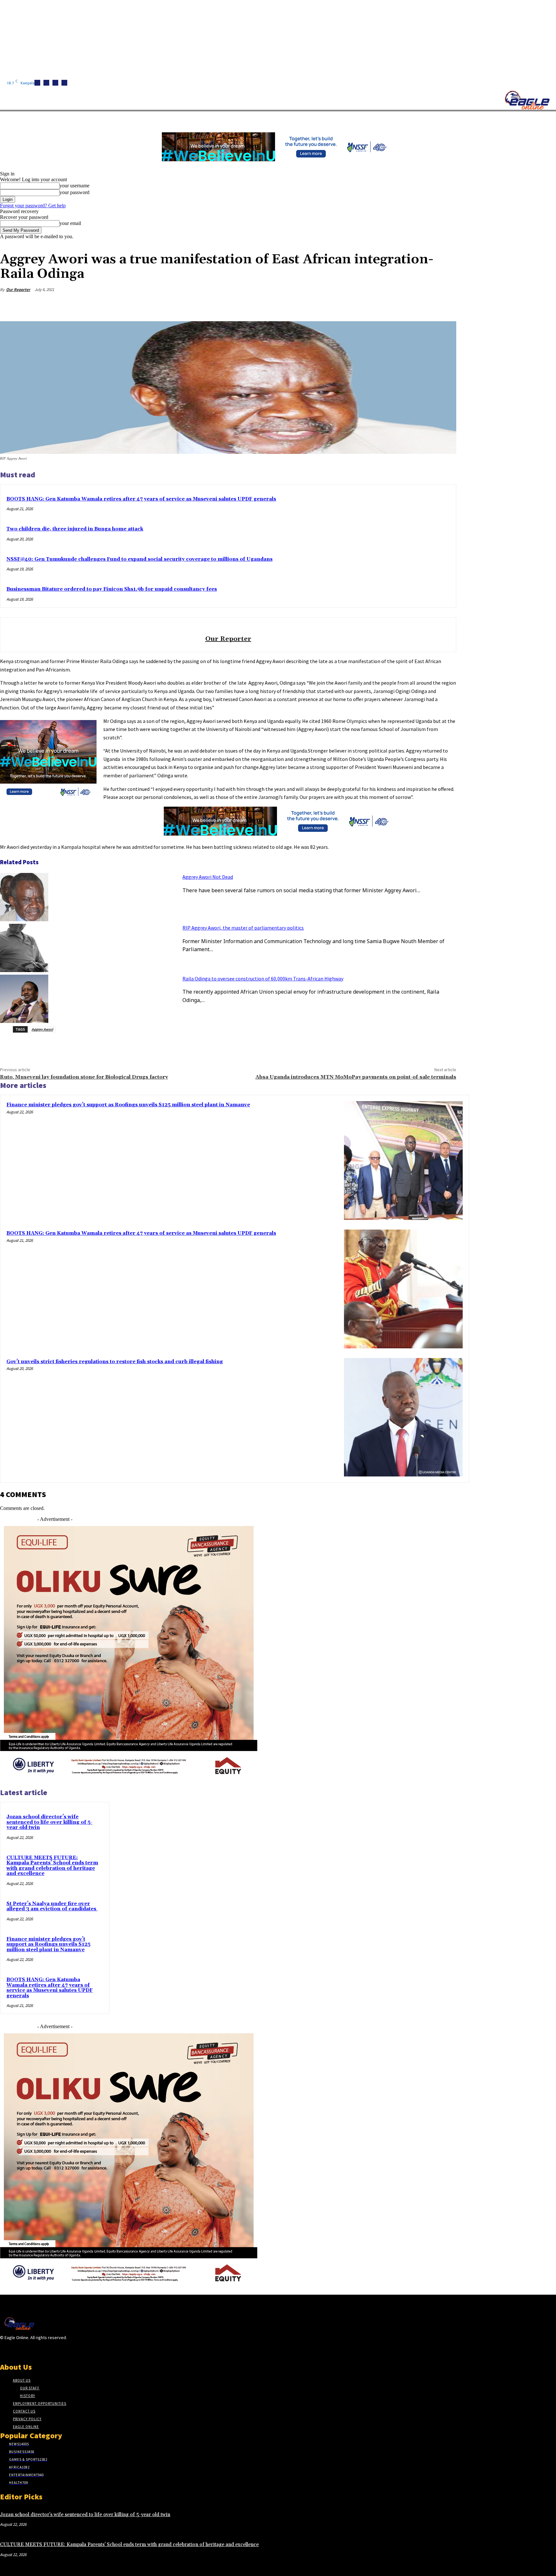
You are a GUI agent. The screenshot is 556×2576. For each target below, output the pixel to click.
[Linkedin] (55, 83)
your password (74, 192)
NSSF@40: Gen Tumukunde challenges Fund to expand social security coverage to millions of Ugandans (139, 559)
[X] (64, 83)
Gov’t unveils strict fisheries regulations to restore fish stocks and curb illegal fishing (115, 1362)
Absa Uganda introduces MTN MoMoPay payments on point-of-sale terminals (356, 1077)
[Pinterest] (399, 305)
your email (70, 223)
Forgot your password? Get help (33, 206)
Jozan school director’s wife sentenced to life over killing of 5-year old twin (49, 1822)
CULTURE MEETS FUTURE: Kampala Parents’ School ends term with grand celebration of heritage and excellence (52, 1866)
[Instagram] (46, 83)
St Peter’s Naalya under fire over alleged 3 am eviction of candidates (52, 1906)
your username (74, 186)
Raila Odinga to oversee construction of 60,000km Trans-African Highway (263, 979)
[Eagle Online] (527, 100)
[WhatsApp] (422, 305)
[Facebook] (37, 83)
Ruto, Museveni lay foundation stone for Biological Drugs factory (84, 1077)
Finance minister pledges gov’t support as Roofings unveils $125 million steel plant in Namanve (128, 1105)
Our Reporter (18, 290)
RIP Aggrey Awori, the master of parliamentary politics (243, 928)
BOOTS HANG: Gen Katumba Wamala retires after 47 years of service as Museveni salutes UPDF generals (141, 499)
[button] (306, 119)
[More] (445, 305)
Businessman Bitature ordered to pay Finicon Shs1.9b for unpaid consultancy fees (112, 589)
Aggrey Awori (42, 1029)
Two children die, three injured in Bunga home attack (75, 529)
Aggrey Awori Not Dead (208, 877)
